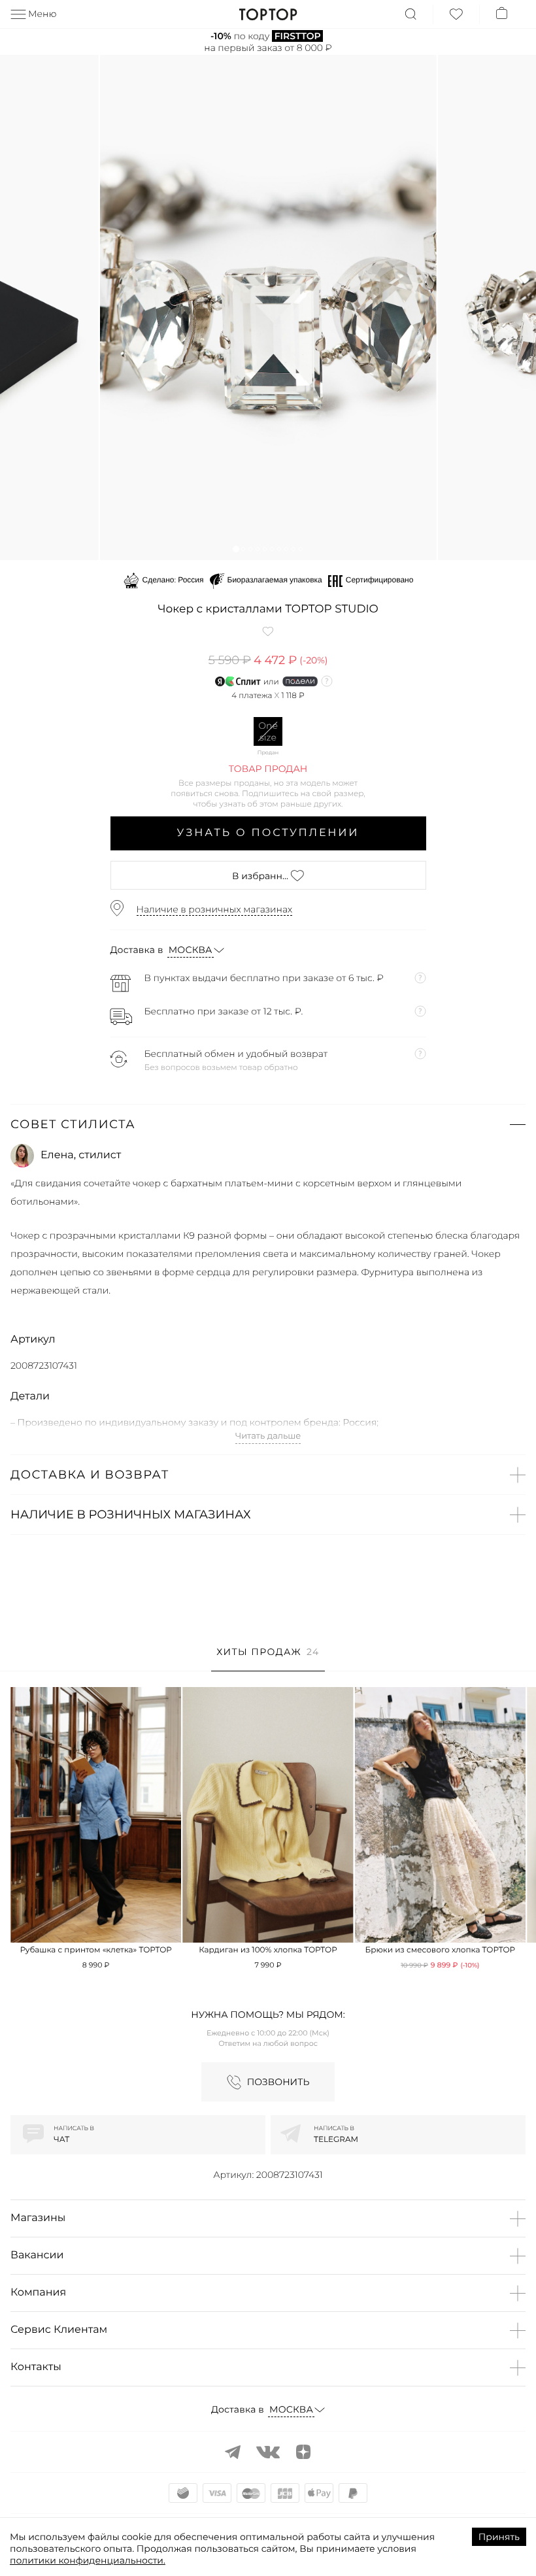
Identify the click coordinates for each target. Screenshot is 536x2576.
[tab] (268, 1659)
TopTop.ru (268, 14)
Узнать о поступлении (268, 833)
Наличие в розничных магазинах (215, 909)
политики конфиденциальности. (88, 2560)
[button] (236, 549)
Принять (499, 2537)
